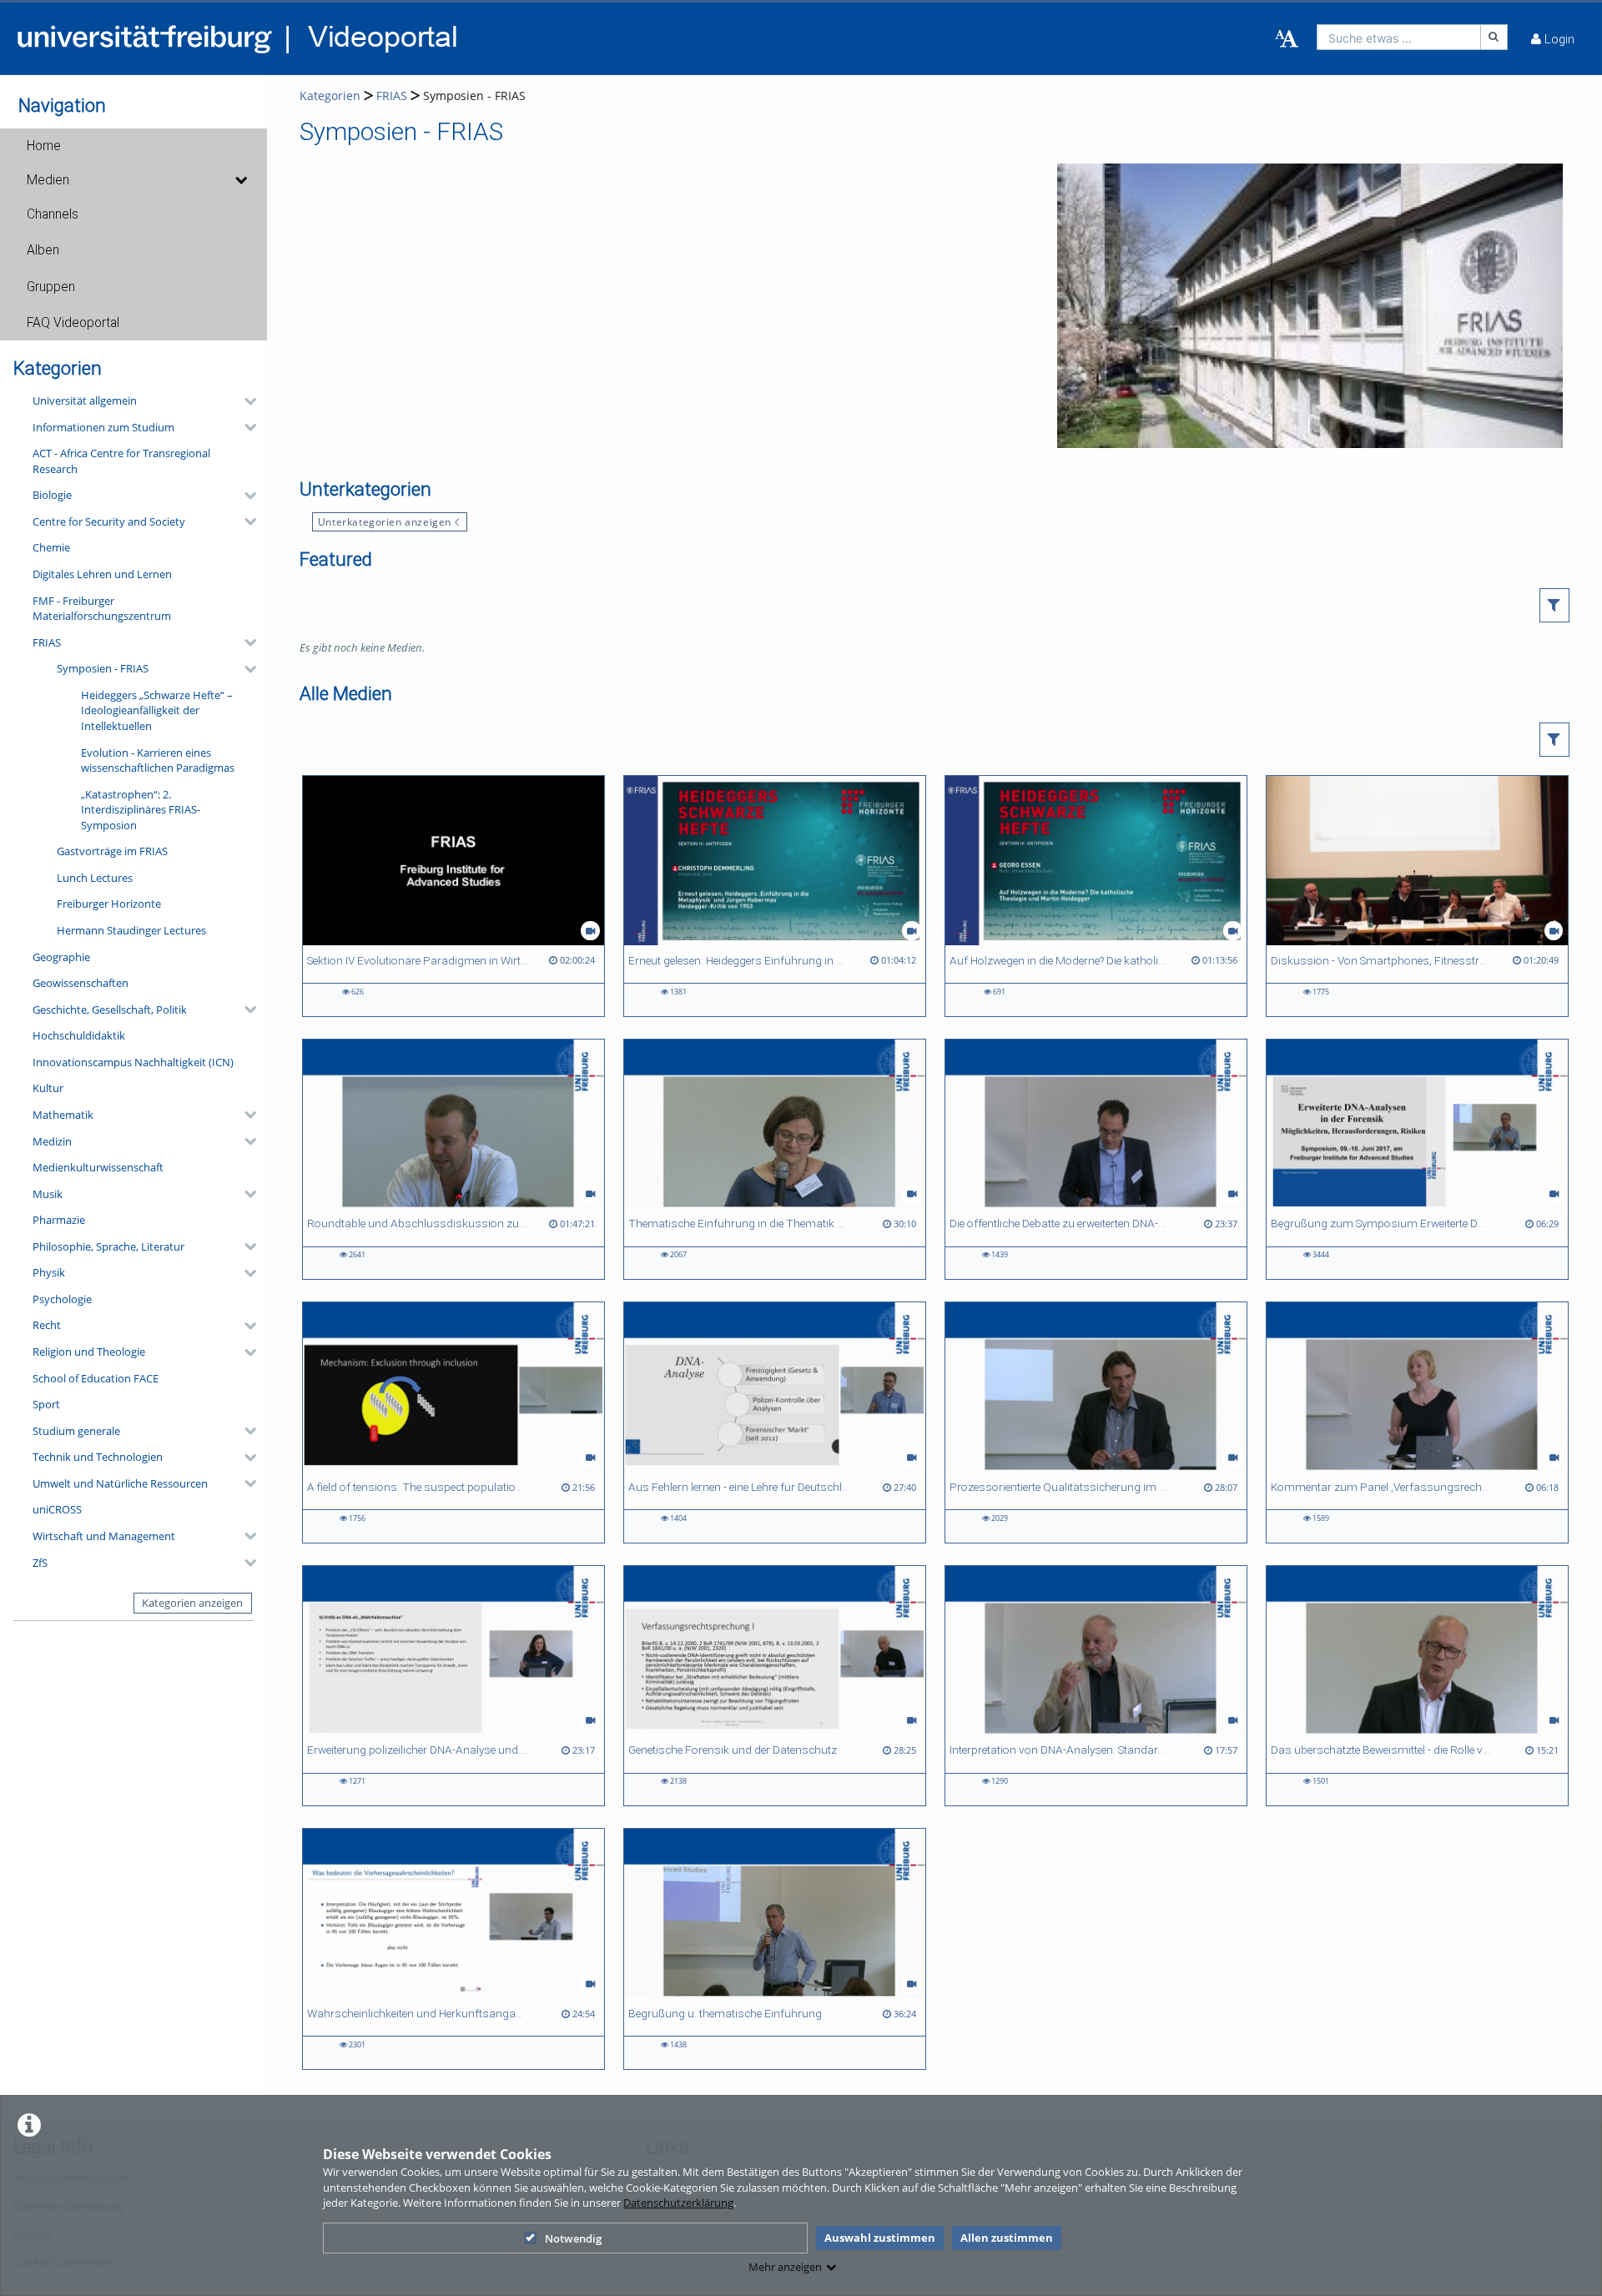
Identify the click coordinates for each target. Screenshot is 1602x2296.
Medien (48, 180)
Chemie (51, 547)
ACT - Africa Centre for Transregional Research (121, 461)
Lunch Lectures (95, 878)
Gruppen (51, 287)
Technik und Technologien (98, 1457)
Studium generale (76, 1431)
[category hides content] (245, 401)
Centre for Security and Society (109, 521)
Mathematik (63, 1115)
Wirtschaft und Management (104, 1536)
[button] (133, 146)
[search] (1399, 37)
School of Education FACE (96, 1378)
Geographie (61, 957)
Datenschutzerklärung (678, 2203)
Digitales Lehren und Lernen (102, 574)
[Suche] (1494, 37)
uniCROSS (57, 1509)
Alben (43, 250)
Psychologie (62, 1299)
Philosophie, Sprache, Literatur (108, 1246)
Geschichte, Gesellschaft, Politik (110, 1010)
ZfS (40, 1563)
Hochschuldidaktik (79, 1035)
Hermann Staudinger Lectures (131, 930)
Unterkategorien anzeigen (385, 521)
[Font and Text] (1287, 39)
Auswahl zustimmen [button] (880, 2238)
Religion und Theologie (89, 1352)
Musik (48, 1194)
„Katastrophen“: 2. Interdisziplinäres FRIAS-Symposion (141, 810)
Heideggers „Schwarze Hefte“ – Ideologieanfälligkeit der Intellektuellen (157, 710)
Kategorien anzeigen (192, 1603)
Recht (47, 1325)
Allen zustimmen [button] (1007, 2238)
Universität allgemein (85, 400)
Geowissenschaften (81, 983)
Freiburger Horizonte (109, 904)
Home (44, 146)
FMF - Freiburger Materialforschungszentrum (102, 609)
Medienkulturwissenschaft (98, 1167)
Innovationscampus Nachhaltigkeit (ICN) (133, 1062)
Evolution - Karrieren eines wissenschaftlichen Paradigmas (158, 760)
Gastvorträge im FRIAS (112, 851)
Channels (53, 214)
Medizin (52, 1141)
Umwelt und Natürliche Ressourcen (120, 1483)
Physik (49, 1272)
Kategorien (330, 96)
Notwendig (573, 2238)
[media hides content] (240, 180)
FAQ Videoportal (73, 323)
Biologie (52, 495)
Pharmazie (59, 1220)
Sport (46, 1404)
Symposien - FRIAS (103, 668)
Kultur (48, 1088)
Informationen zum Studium (103, 427)
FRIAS (47, 642)
